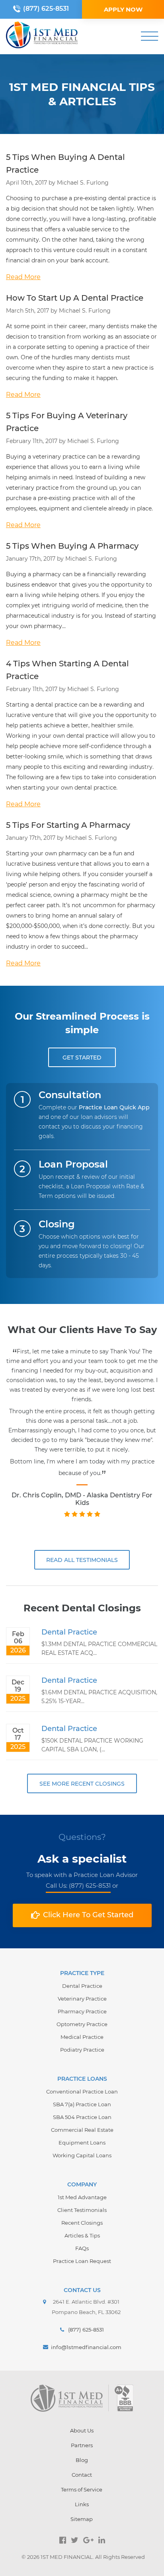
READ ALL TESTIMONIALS (82, 1560)
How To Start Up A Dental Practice (75, 298)
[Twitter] (75, 2540)
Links (82, 2504)
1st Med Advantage (82, 2197)
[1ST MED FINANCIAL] (42, 36)
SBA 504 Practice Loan (82, 2117)
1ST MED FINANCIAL (67, 2557)
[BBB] (124, 2398)
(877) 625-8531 (46, 9)
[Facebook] (63, 2540)
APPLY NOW (123, 9)
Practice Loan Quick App (114, 1107)
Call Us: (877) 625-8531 (78, 1886)
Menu (149, 36)
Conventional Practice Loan (82, 2092)
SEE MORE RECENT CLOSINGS (82, 1784)
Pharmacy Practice (82, 2011)
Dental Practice (69, 1632)
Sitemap (82, 2519)
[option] (82, 1441)
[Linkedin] (102, 2540)
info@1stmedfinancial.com (86, 2347)
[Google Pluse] (88, 2540)
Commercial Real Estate (82, 2130)
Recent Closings (82, 2223)
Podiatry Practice (82, 2050)
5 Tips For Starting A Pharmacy (68, 825)
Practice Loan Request (82, 2261)
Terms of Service (82, 2489)
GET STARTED (82, 1058)
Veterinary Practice (82, 1999)
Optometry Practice (82, 2024)
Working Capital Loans (82, 2155)
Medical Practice (82, 2037)
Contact (82, 2475)
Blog (82, 2460)
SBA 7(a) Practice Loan (82, 2104)
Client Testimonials (82, 2210)
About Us (82, 2430)
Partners (82, 2445)
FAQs (82, 2248)
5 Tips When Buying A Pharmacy (72, 546)
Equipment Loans (82, 2143)
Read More (23, 277)
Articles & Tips (82, 2235)
